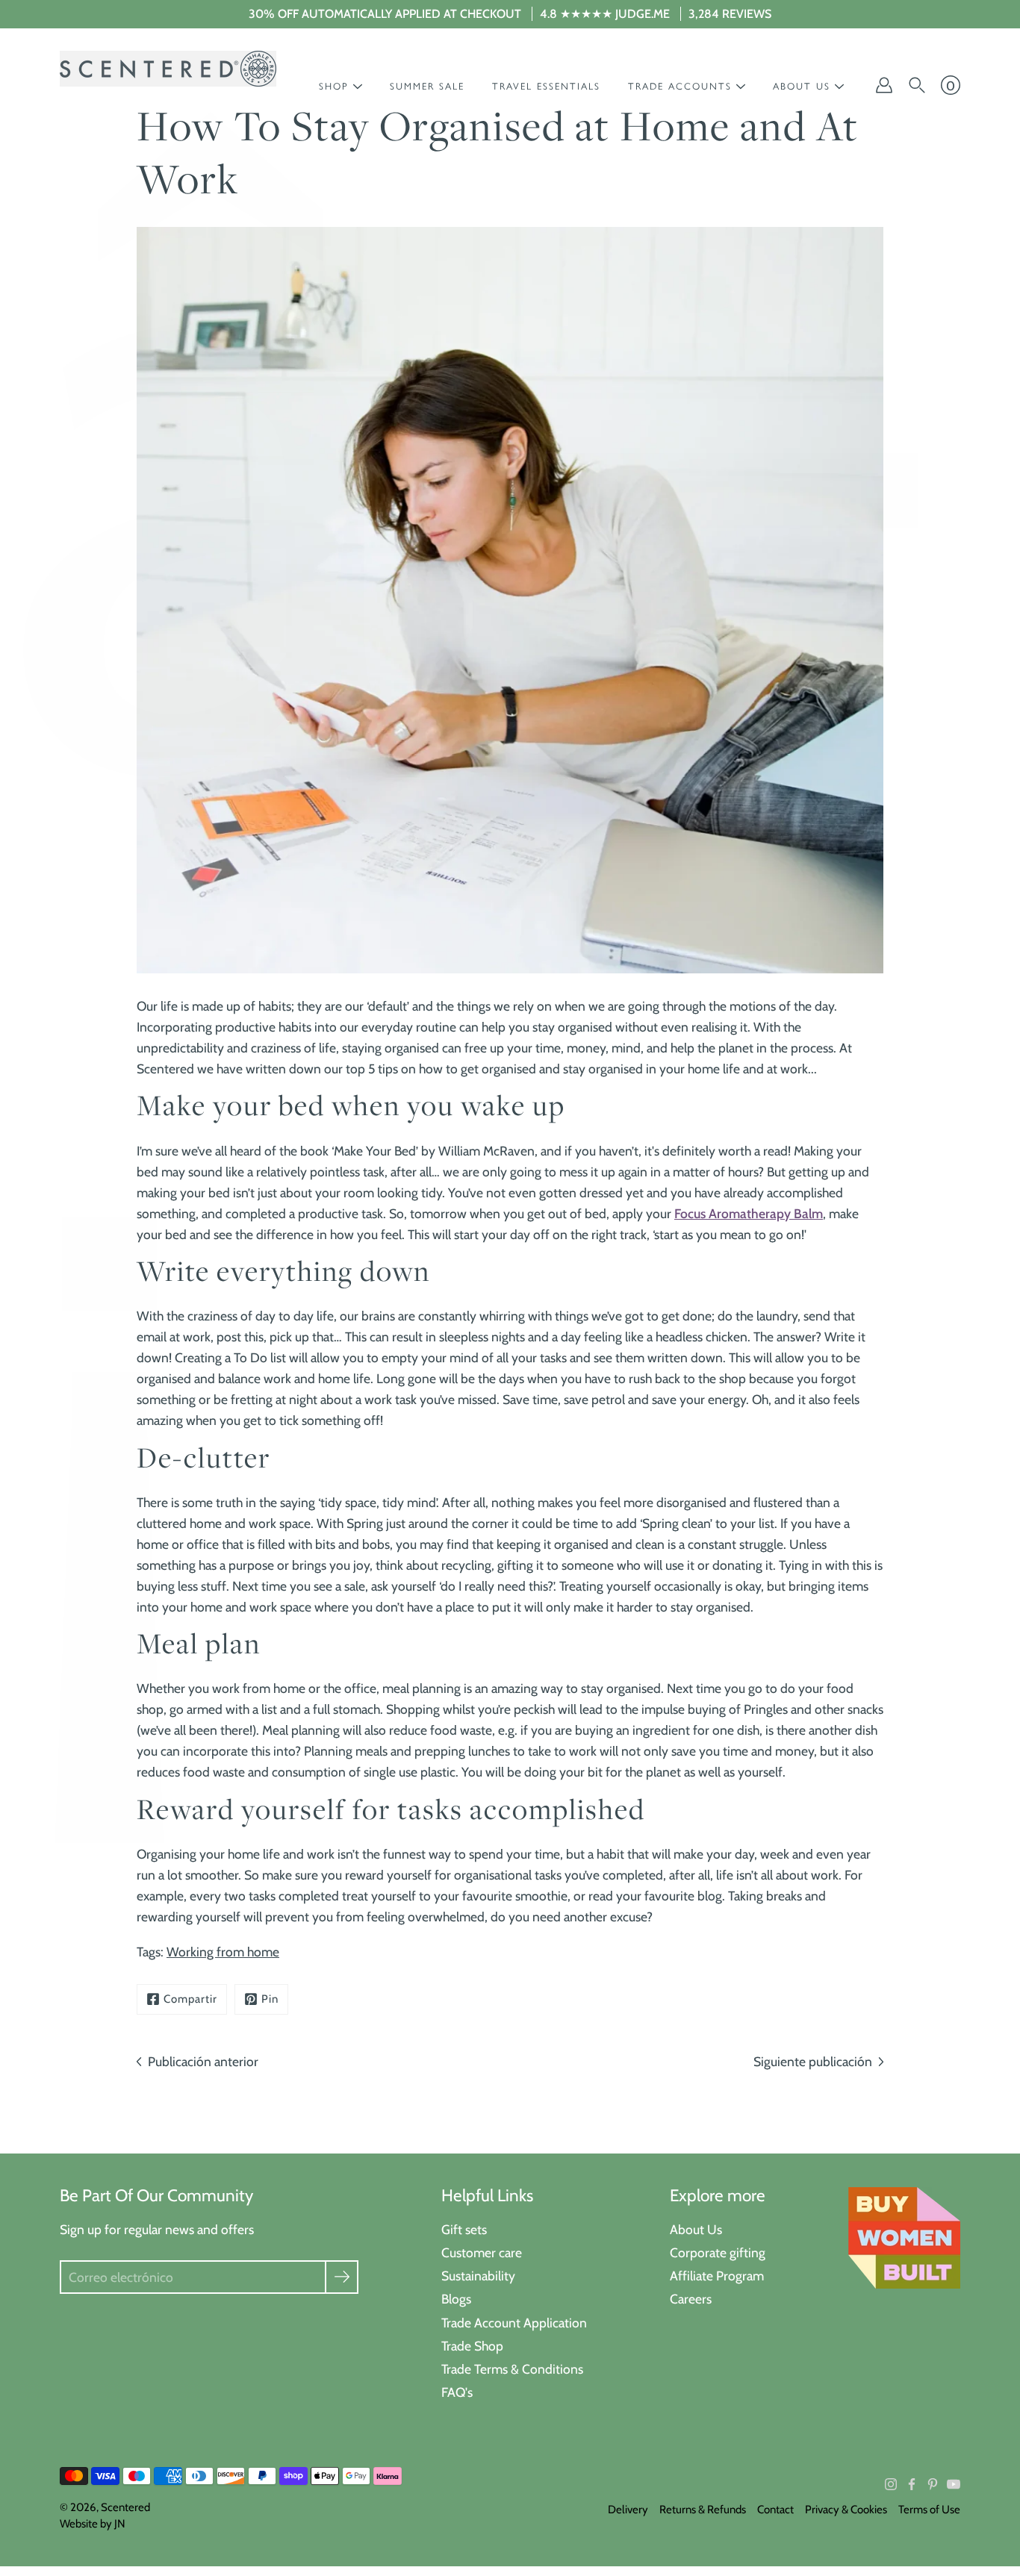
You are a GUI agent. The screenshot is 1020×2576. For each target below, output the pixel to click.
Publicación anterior (203, 2061)
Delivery (628, 2510)
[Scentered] (168, 69)
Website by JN (93, 2524)
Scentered (125, 2507)
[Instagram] (891, 2484)
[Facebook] (912, 2484)
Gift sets (464, 2229)
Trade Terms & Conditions (512, 2369)
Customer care (482, 2252)
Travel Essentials (546, 86)
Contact (775, 2510)
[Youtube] (954, 2484)
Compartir (190, 1999)
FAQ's (457, 2392)
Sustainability (478, 2276)
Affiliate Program (717, 2276)
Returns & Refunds (703, 2510)
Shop (334, 86)
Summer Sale (427, 86)
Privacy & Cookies (846, 2510)
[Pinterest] (933, 2484)
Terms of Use (929, 2510)
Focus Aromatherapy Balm (749, 1213)
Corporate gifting (718, 2252)
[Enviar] (342, 2277)
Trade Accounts (680, 86)
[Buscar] (917, 85)
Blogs (456, 2299)
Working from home (223, 1952)
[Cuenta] (884, 85)
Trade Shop (472, 2346)
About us (802, 86)
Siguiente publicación (813, 2061)
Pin (270, 1999)
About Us (696, 2229)
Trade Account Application (514, 2323)
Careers (691, 2299)
